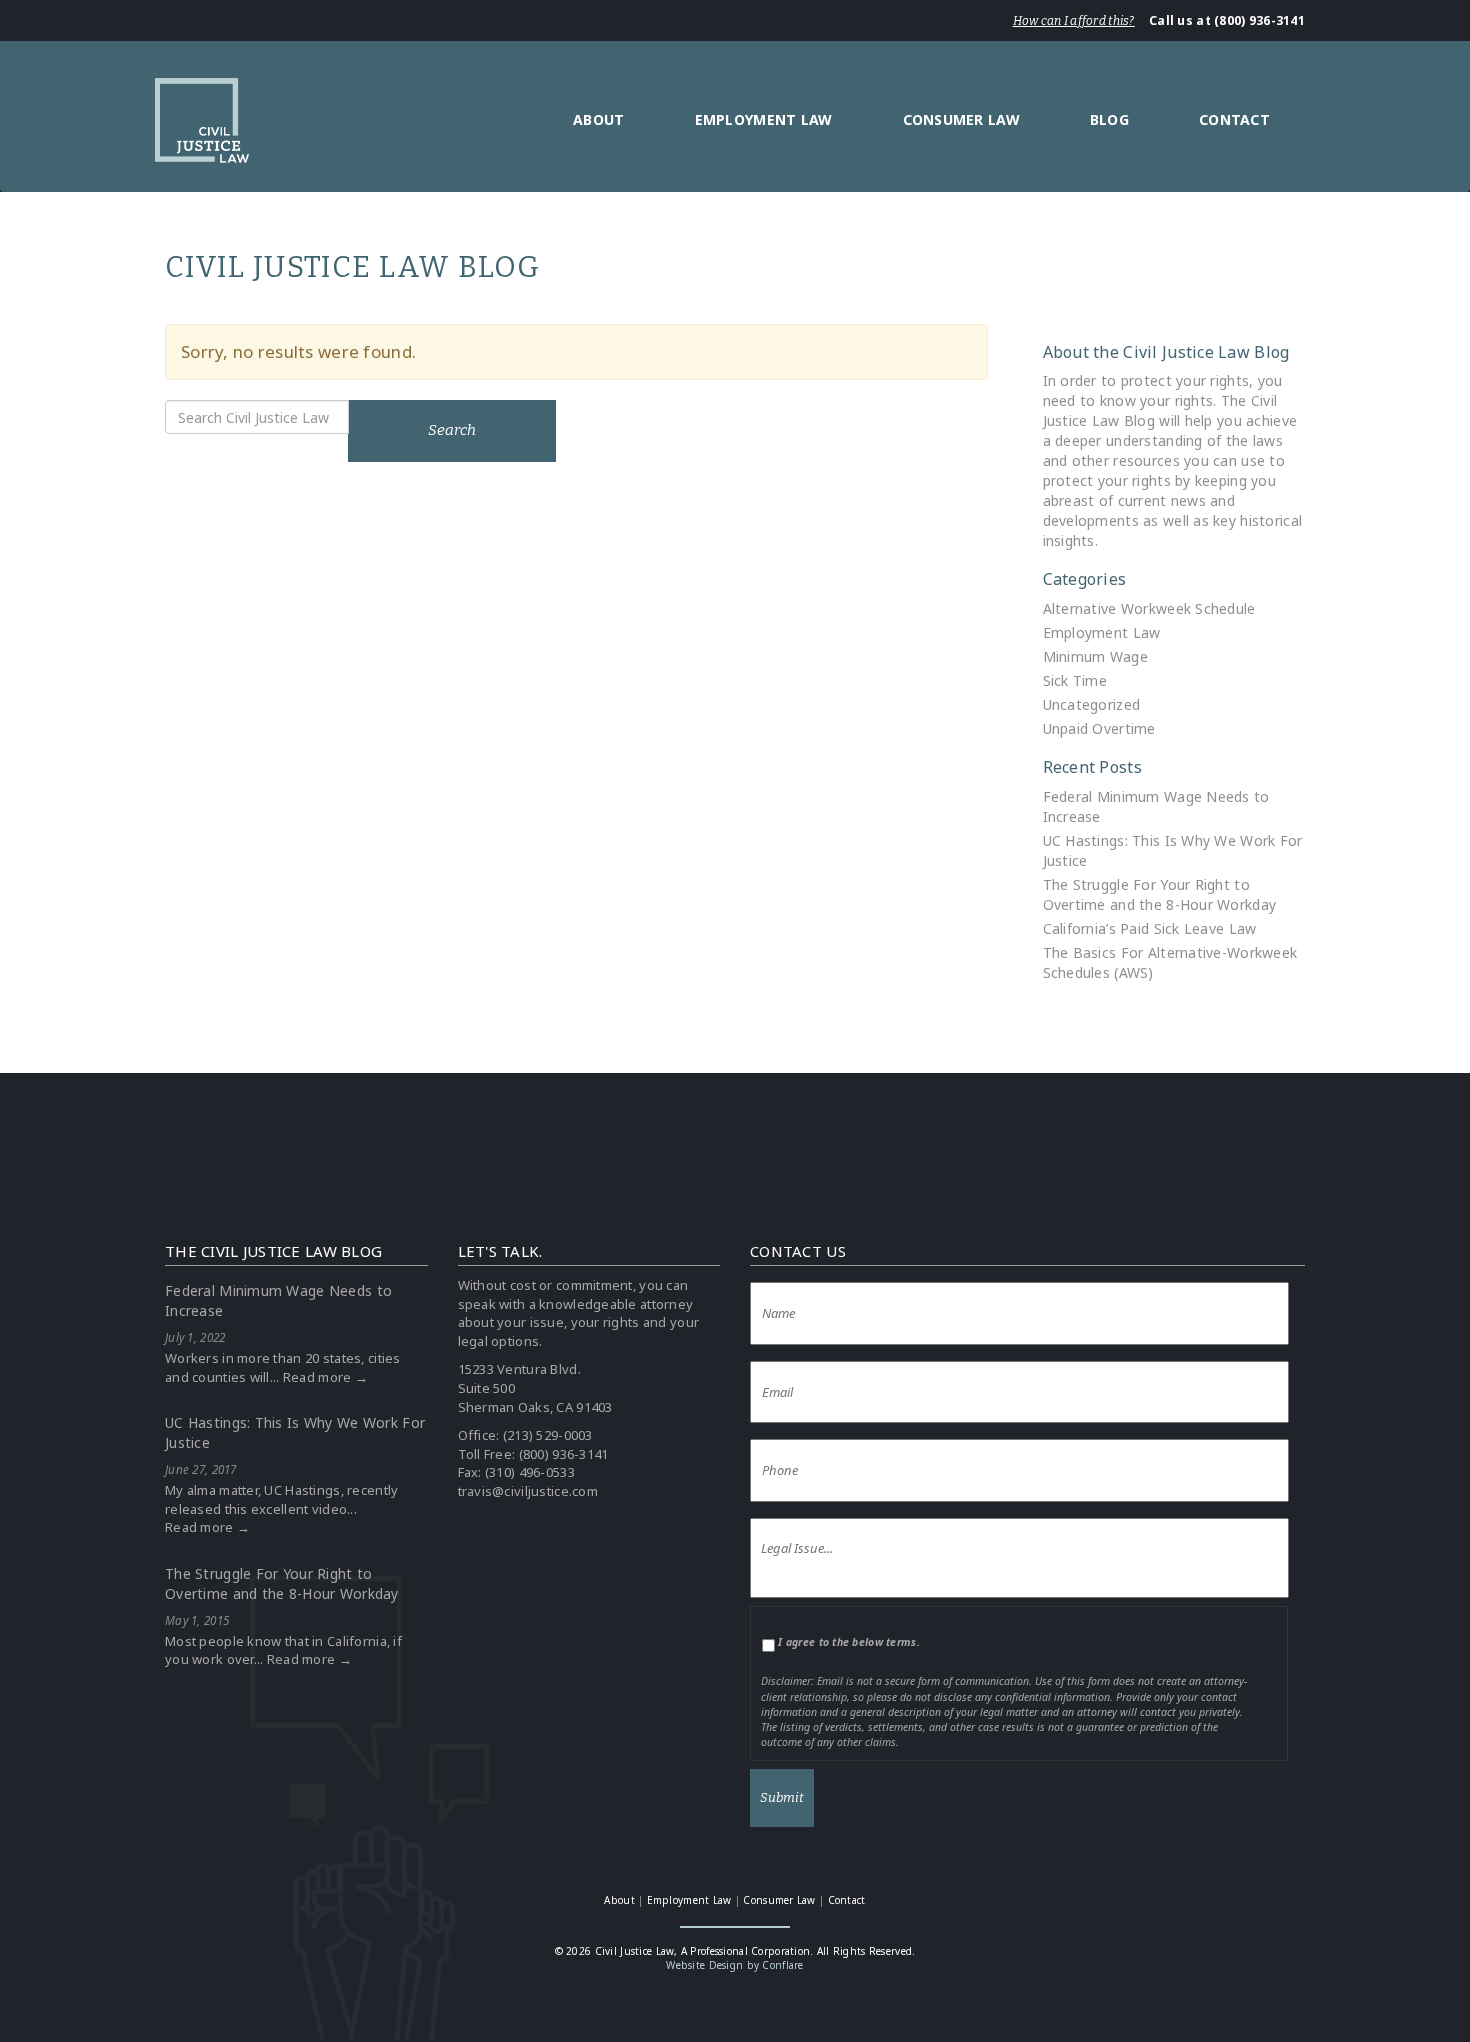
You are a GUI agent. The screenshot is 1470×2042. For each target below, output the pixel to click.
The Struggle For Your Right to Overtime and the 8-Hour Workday (1160, 894)
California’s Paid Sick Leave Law (1150, 928)
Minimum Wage (1095, 656)
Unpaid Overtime (1099, 728)
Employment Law (764, 119)
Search (452, 430)
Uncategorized (1092, 704)
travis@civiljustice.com (528, 1491)
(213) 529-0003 (548, 1435)
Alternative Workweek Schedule (1149, 608)
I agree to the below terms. (849, 1642)
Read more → (325, 1377)
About (598, 119)
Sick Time (1075, 680)
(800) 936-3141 (564, 1454)
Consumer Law (961, 119)
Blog (1109, 119)
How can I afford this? (1074, 21)
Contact (1234, 119)
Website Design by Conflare (734, 1965)
